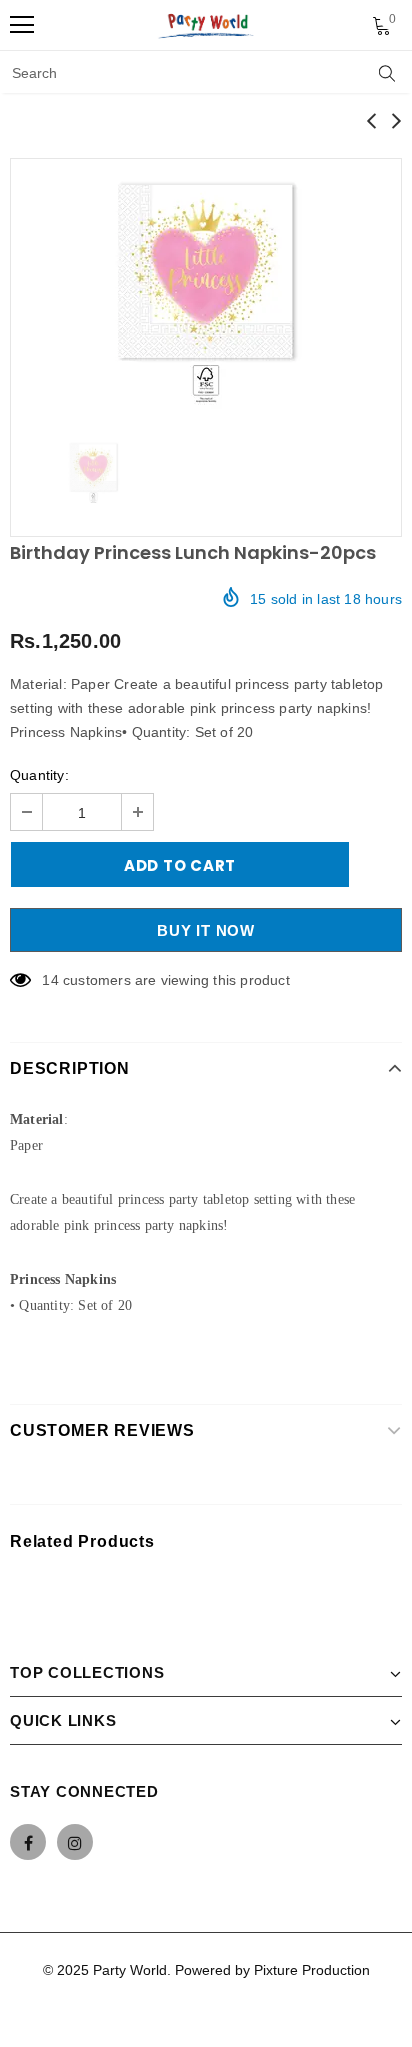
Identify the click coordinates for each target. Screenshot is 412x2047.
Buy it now (206, 930)
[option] (206, 289)
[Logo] (207, 25)
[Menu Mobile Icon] (22, 25)
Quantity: (39, 775)
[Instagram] (75, 1842)
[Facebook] (28, 1842)
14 (50, 980)
